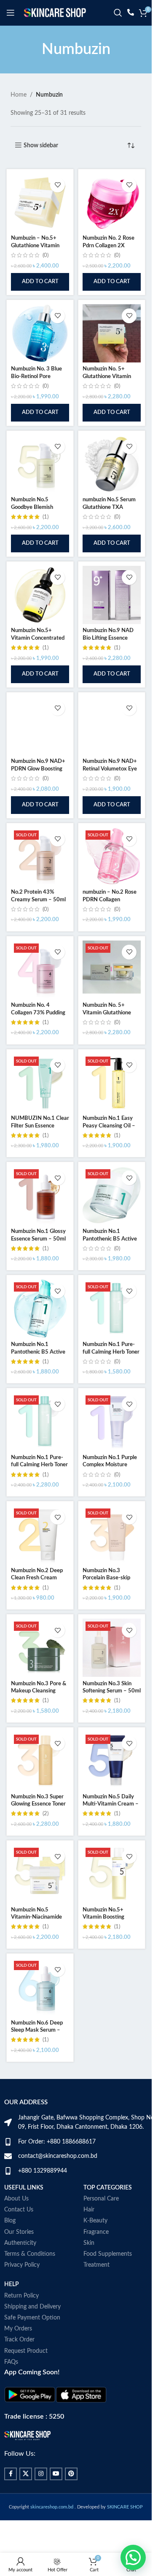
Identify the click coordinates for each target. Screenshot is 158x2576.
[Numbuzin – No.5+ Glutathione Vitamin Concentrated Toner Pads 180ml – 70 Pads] (40, 203)
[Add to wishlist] (58, 185)
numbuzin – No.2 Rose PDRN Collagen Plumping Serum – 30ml (111, 899)
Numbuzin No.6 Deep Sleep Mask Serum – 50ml (37, 2030)
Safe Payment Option (32, 2318)
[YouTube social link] (56, 2474)
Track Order (19, 2340)
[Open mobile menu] (11, 13)
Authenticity (20, 2243)
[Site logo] (55, 13)
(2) (46, 1814)
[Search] (118, 13)
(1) (46, 517)
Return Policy (21, 2296)
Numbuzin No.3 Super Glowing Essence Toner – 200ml (38, 1804)
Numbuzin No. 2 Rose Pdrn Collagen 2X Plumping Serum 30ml (109, 245)
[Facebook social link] (11, 2474)
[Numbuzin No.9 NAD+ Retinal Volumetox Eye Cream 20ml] (112, 726)
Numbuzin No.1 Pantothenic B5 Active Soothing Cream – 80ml (111, 1239)
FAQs (11, 2362)
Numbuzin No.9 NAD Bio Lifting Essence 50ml (108, 638)
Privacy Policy (22, 2265)
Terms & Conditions (30, 2254)
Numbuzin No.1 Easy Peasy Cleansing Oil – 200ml (109, 1126)
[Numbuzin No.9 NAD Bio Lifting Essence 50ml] (112, 595)
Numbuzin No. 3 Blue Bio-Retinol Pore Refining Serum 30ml (36, 376)
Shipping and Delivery (32, 2307)
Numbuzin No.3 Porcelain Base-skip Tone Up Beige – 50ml (109, 1578)
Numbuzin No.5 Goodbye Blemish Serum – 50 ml (32, 507)
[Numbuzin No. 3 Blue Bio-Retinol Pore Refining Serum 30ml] (40, 333)
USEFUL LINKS (24, 2188)
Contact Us (19, 2210)
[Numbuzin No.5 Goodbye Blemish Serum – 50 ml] (40, 464)
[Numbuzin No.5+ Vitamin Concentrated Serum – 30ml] (40, 595)
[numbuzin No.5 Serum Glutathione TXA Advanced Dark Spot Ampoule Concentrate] (112, 464)
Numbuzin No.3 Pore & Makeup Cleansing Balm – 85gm (39, 1691)
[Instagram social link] (41, 2474)
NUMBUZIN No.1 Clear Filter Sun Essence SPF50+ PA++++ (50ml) (40, 1126)
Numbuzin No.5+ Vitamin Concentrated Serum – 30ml (38, 638)
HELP (12, 2284)
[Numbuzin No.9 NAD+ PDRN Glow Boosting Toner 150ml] (40, 726)
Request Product (26, 2351)
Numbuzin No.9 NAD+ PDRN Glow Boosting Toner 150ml (38, 769)
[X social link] (26, 2474)
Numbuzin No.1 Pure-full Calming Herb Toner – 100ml (111, 1352)
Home (19, 95)
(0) (46, 255)
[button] (40, 282)
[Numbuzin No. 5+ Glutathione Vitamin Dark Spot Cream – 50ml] (112, 333)
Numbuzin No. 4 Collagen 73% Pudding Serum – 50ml (38, 1012)
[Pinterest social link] (71, 2474)
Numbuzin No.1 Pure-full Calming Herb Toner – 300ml (39, 1465)
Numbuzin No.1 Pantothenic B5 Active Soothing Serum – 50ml (39, 1352)
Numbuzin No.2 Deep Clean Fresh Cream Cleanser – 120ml (37, 1578)
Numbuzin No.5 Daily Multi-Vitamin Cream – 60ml (111, 1804)
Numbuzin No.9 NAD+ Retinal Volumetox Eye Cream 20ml (110, 769)
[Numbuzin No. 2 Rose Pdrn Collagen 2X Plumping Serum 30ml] (112, 203)
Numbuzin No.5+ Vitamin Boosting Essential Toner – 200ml (112, 1917)
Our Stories (19, 2232)
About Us (16, 2199)
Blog (10, 2221)
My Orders (18, 2329)
